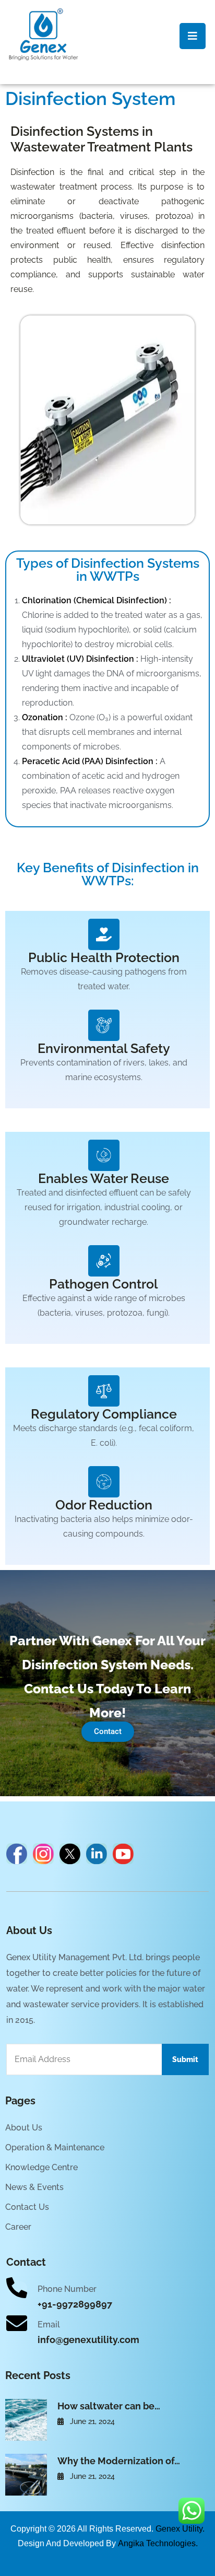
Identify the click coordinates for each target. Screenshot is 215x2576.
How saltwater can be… (109, 2406)
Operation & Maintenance (55, 2147)
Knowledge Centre (41, 2167)
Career (18, 2227)
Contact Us (27, 2207)
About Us (24, 2128)
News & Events (34, 2187)
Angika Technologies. (158, 2543)
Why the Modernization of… (119, 2461)
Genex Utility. (180, 2529)
